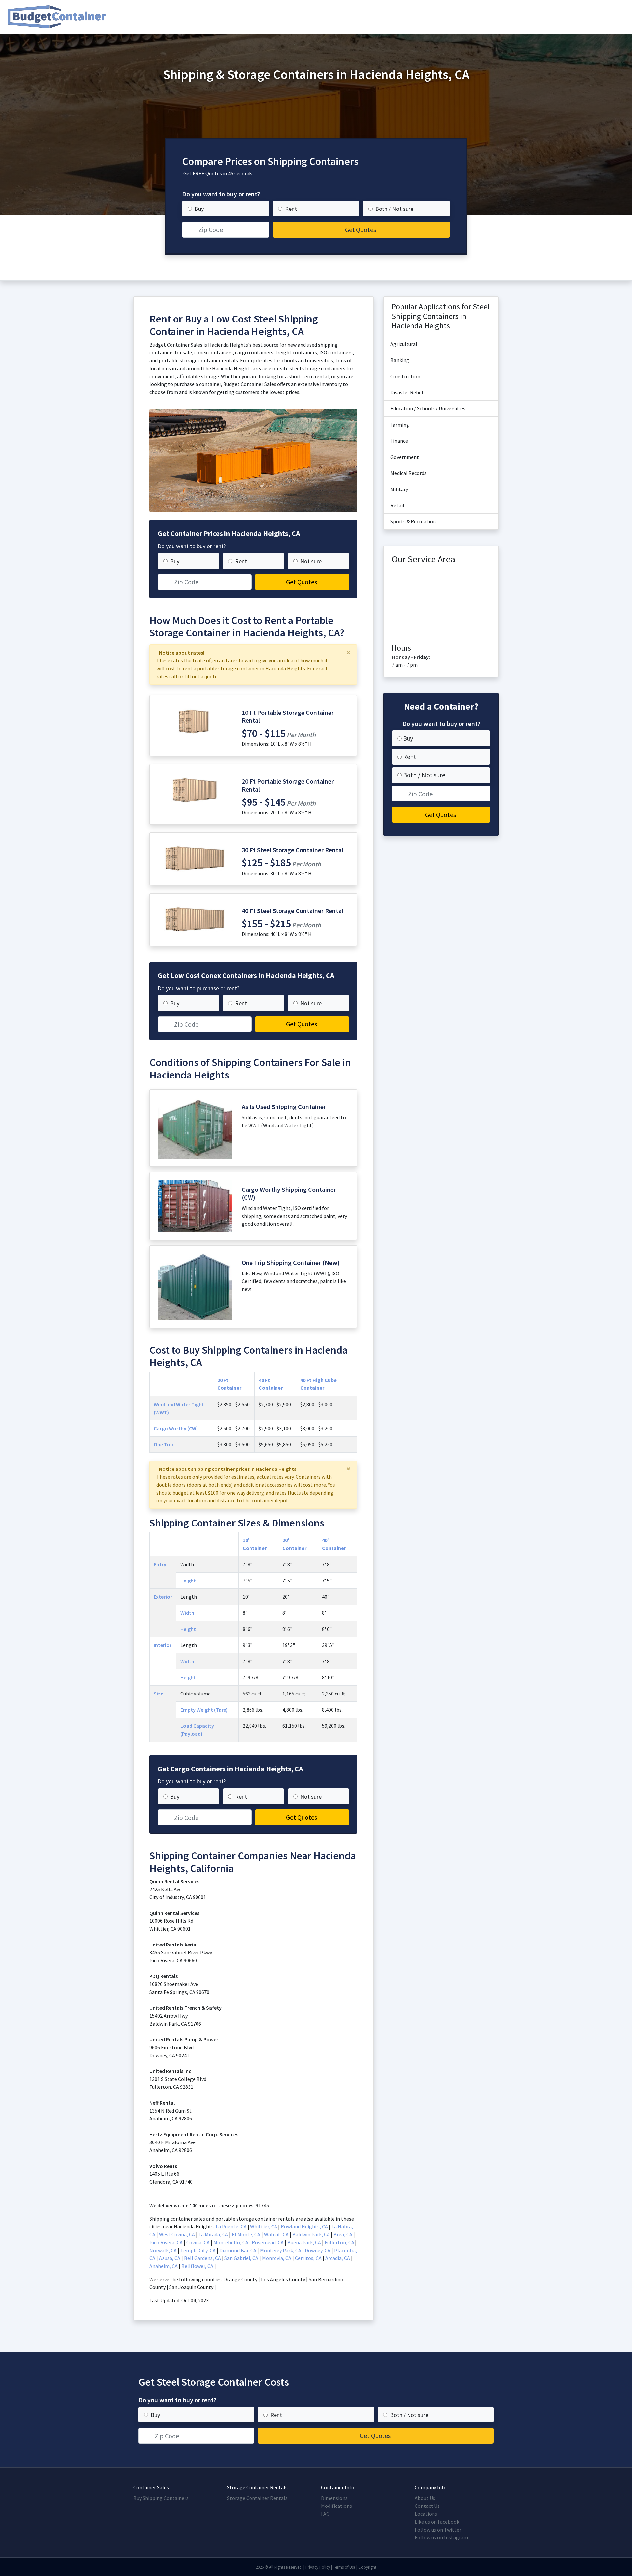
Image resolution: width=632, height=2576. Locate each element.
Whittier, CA (264, 2226)
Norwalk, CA (163, 2250)
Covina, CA (198, 2242)
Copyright (367, 2567)
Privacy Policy (318, 2567)
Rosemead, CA (268, 2242)
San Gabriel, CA (241, 2258)
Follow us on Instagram (441, 2537)
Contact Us (427, 2506)
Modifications (336, 2506)
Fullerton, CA (339, 2242)
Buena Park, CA (304, 2242)
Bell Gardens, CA (202, 2258)
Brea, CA (343, 2234)
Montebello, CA (231, 2242)
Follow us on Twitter (438, 2530)
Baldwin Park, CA (311, 2234)
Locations (426, 2514)
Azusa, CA (170, 2258)
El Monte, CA (246, 2234)
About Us (425, 2498)
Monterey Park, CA (281, 2250)
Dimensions (334, 2498)
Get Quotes (360, 229)
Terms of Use (344, 2567)
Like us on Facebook (437, 2522)
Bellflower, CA (197, 2266)
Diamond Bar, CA (238, 2250)
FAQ (325, 2514)
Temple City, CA (198, 2250)
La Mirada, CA (213, 2234)
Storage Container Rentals (257, 2498)
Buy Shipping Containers (161, 2498)
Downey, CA (318, 2250)
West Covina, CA (177, 2234)
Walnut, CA (276, 2234)
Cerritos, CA (308, 2258)
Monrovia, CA (277, 2258)
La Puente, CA (231, 2226)
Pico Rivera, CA (166, 2242)
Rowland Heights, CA (304, 2226)
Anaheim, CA (164, 2266)
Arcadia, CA (338, 2258)
